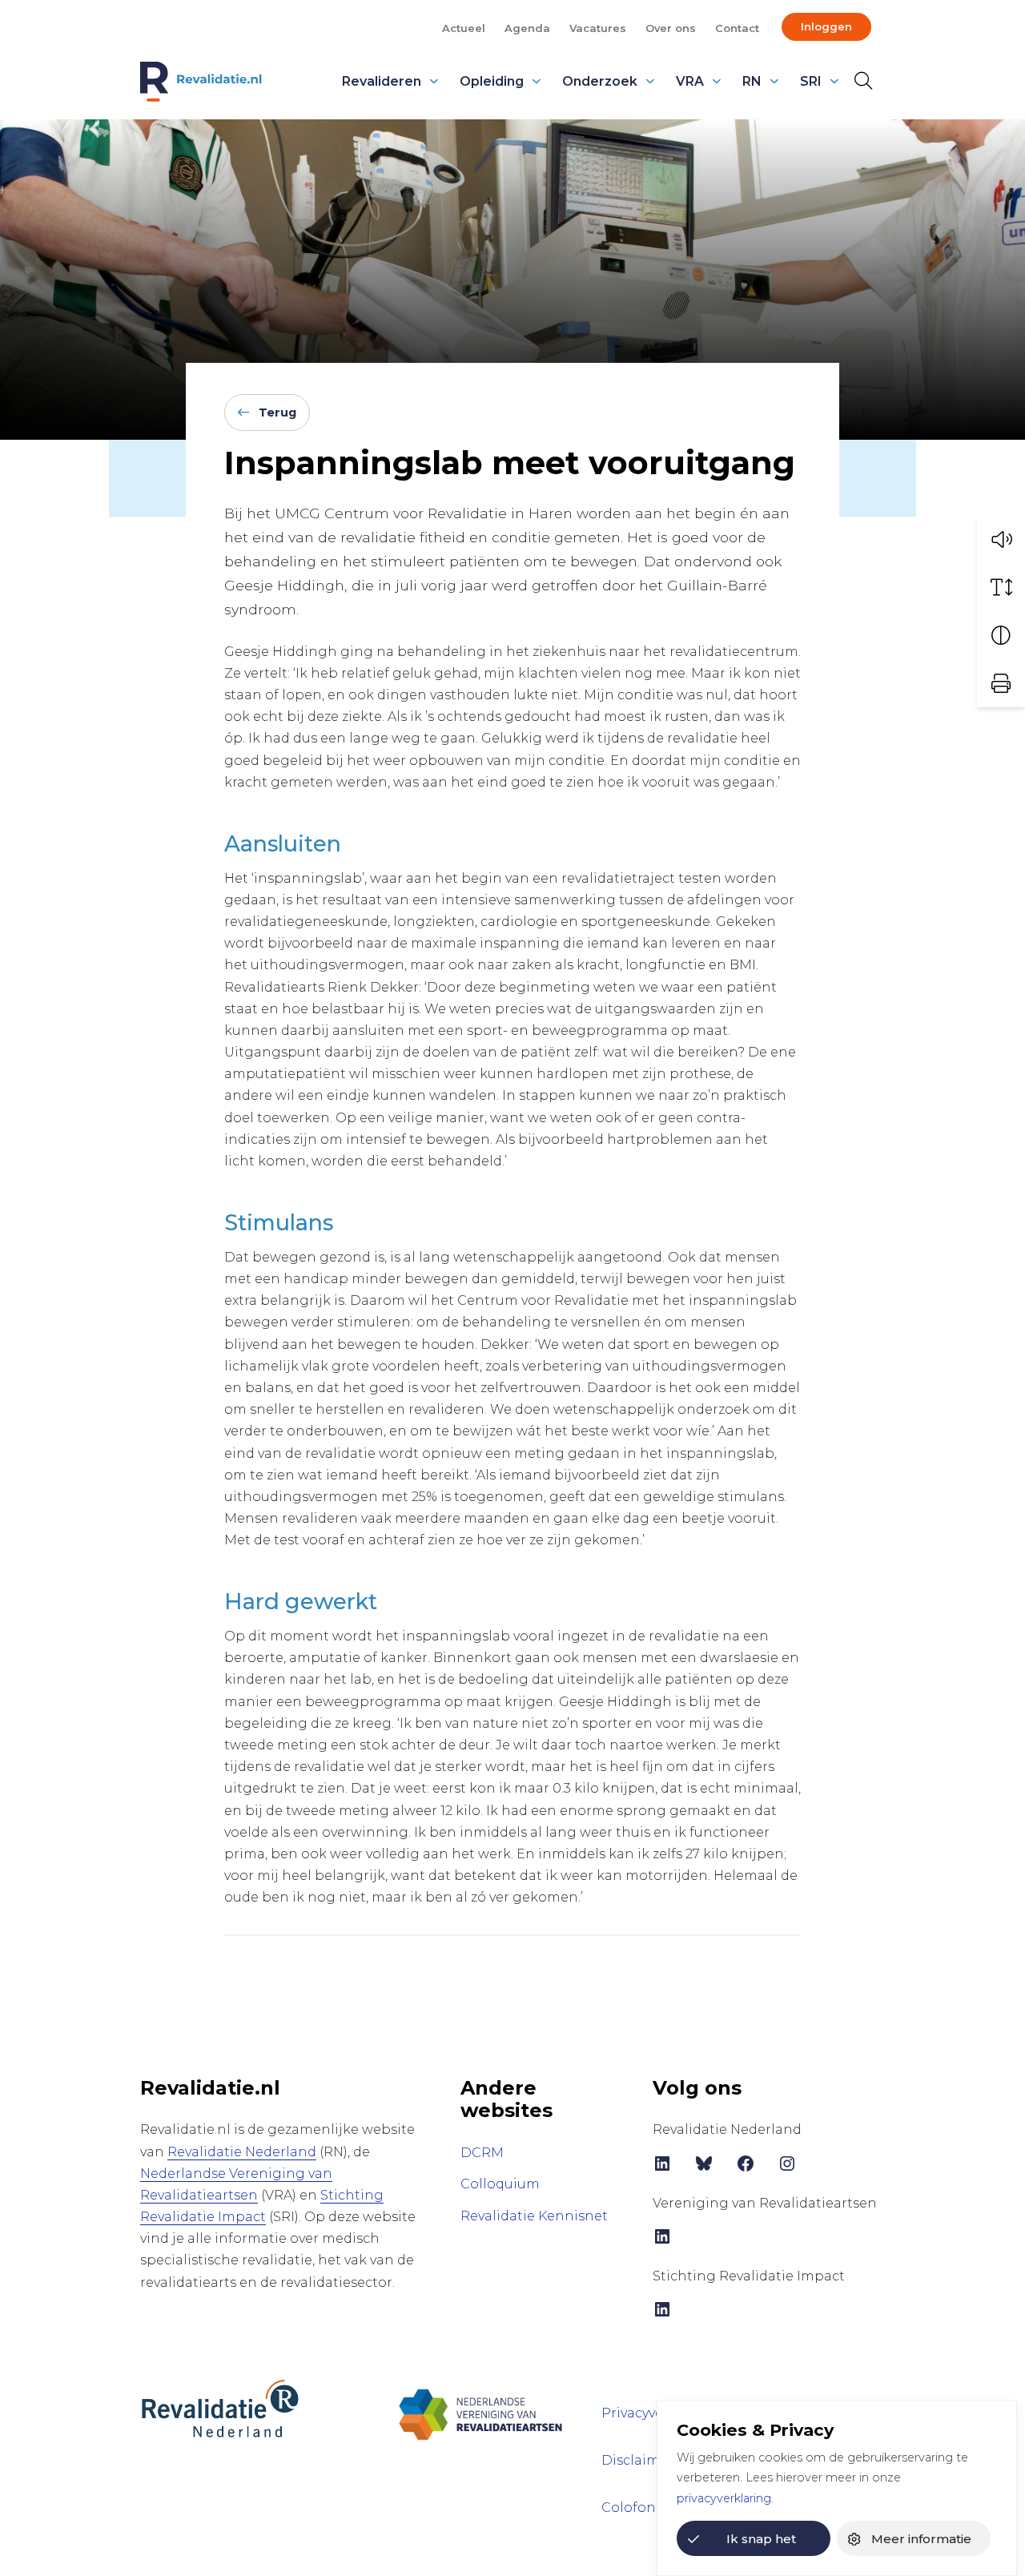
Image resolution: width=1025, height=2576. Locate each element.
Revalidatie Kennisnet (534, 2216)
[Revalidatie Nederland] (220, 2407)
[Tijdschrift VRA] (480, 2407)
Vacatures (598, 28)
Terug (277, 413)
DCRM (482, 2153)
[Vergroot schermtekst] (1001, 587)
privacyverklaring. (725, 2498)
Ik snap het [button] (761, 2539)
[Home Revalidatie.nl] (201, 82)
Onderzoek (600, 81)
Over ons (671, 28)
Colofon (629, 2508)
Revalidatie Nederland (242, 2152)
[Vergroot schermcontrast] (1001, 635)
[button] (1001, 539)
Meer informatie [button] (921, 2539)
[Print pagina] (1001, 683)
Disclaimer (637, 2460)
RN (752, 81)
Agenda (527, 28)
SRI (811, 81)
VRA (690, 81)
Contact (737, 28)
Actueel (464, 28)
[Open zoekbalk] (863, 81)
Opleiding (492, 81)
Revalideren (382, 81)
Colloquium (500, 2184)
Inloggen (826, 26)
